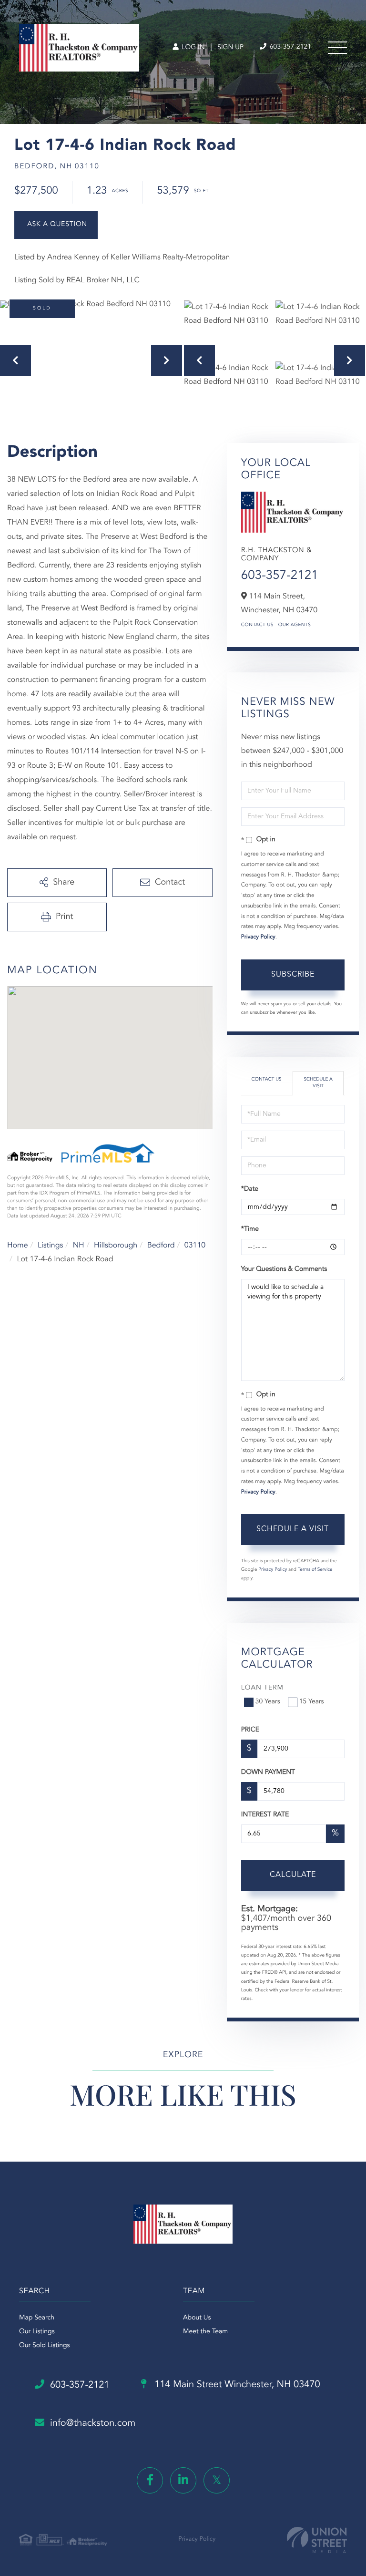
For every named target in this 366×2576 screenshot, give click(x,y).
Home (18, 1246)
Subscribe (293, 975)
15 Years (312, 1702)
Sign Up (230, 48)
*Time (250, 1229)
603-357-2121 (290, 47)
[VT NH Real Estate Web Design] (317, 2540)
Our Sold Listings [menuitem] (45, 2346)
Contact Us (257, 625)
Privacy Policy (258, 937)
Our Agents (295, 625)
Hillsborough (116, 1246)
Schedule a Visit (318, 1083)
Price (250, 1730)
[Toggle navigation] (337, 48)
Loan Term (262, 1688)
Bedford (161, 1246)
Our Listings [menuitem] (37, 2332)
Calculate (293, 1875)
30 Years (268, 1702)
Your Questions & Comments (284, 1269)
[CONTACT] (56, 225)
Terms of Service (315, 1570)
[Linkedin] (183, 2480)
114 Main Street (236, 2385)
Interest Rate (265, 1815)
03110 (195, 1246)
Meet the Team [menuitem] (205, 2332)
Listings (50, 1246)
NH (79, 1246)
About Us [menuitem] (197, 2318)
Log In (192, 48)
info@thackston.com (93, 2423)
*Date (250, 1189)
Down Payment (268, 1772)
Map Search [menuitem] (37, 2318)
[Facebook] (150, 2480)
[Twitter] (217, 2480)
